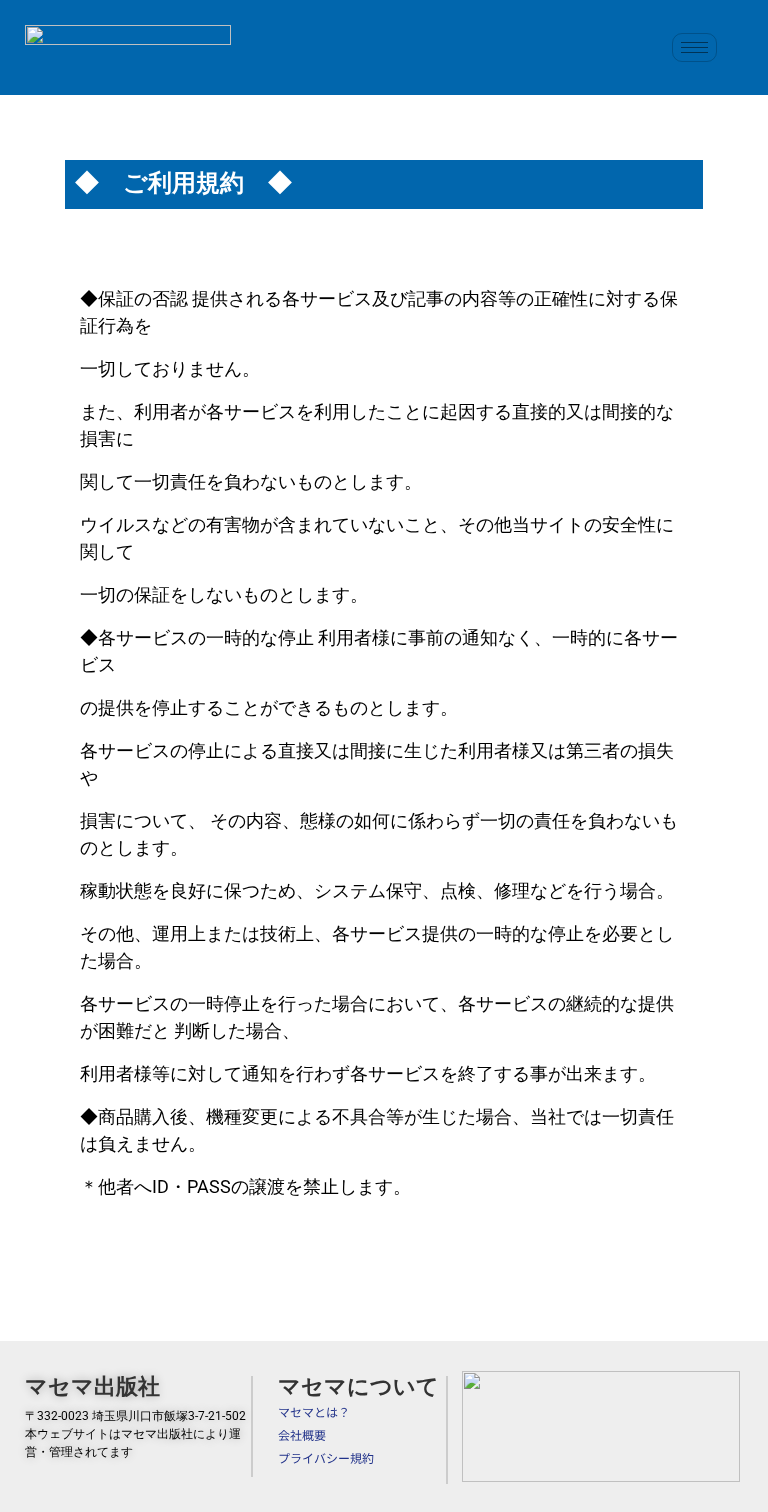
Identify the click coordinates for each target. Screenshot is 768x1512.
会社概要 (302, 1434)
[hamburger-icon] (694, 47)
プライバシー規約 (326, 1457)
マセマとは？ (314, 1411)
